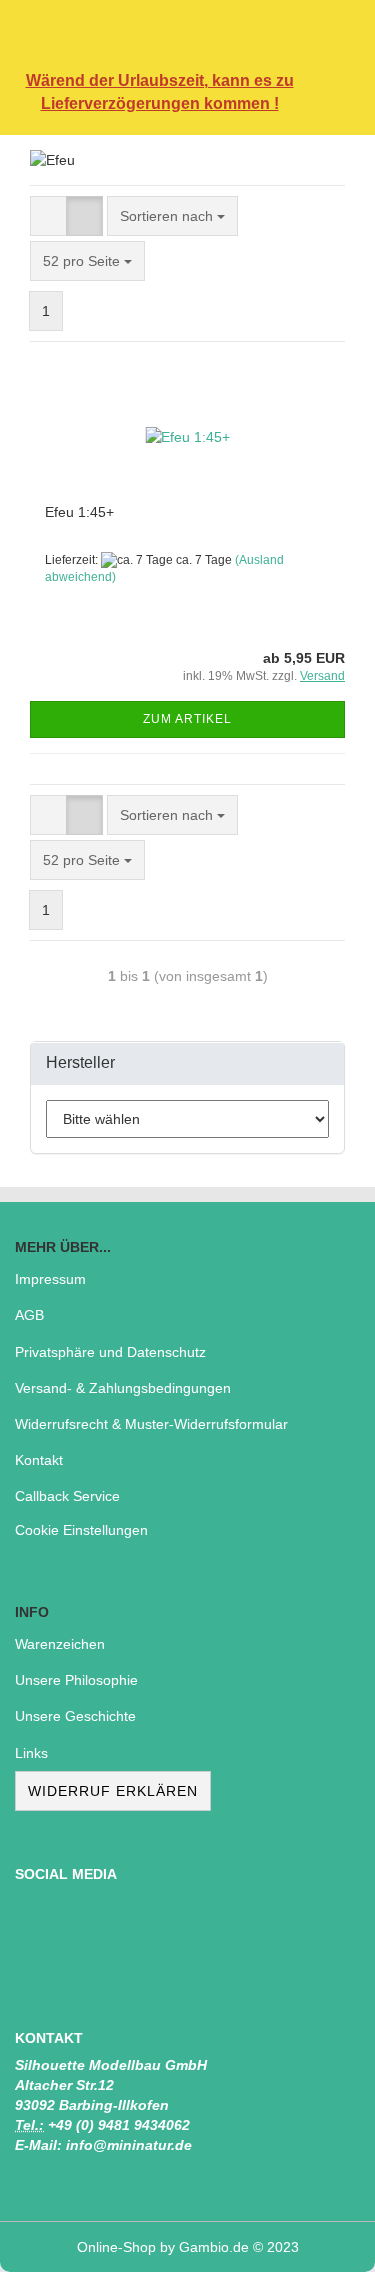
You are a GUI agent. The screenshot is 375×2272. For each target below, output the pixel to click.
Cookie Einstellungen (81, 1530)
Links (31, 1753)
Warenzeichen (60, 1644)
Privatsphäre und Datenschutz (110, 1352)
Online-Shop (116, 2247)
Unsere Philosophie (76, 1680)
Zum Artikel (187, 719)
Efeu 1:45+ (79, 512)
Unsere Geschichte (75, 1716)
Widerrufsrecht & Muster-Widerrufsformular (151, 1424)
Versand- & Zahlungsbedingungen (123, 1388)
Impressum (50, 1279)
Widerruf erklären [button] (113, 1791)
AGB (29, 1315)
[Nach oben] (320, 2242)
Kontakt (39, 1460)
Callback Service (67, 1496)
